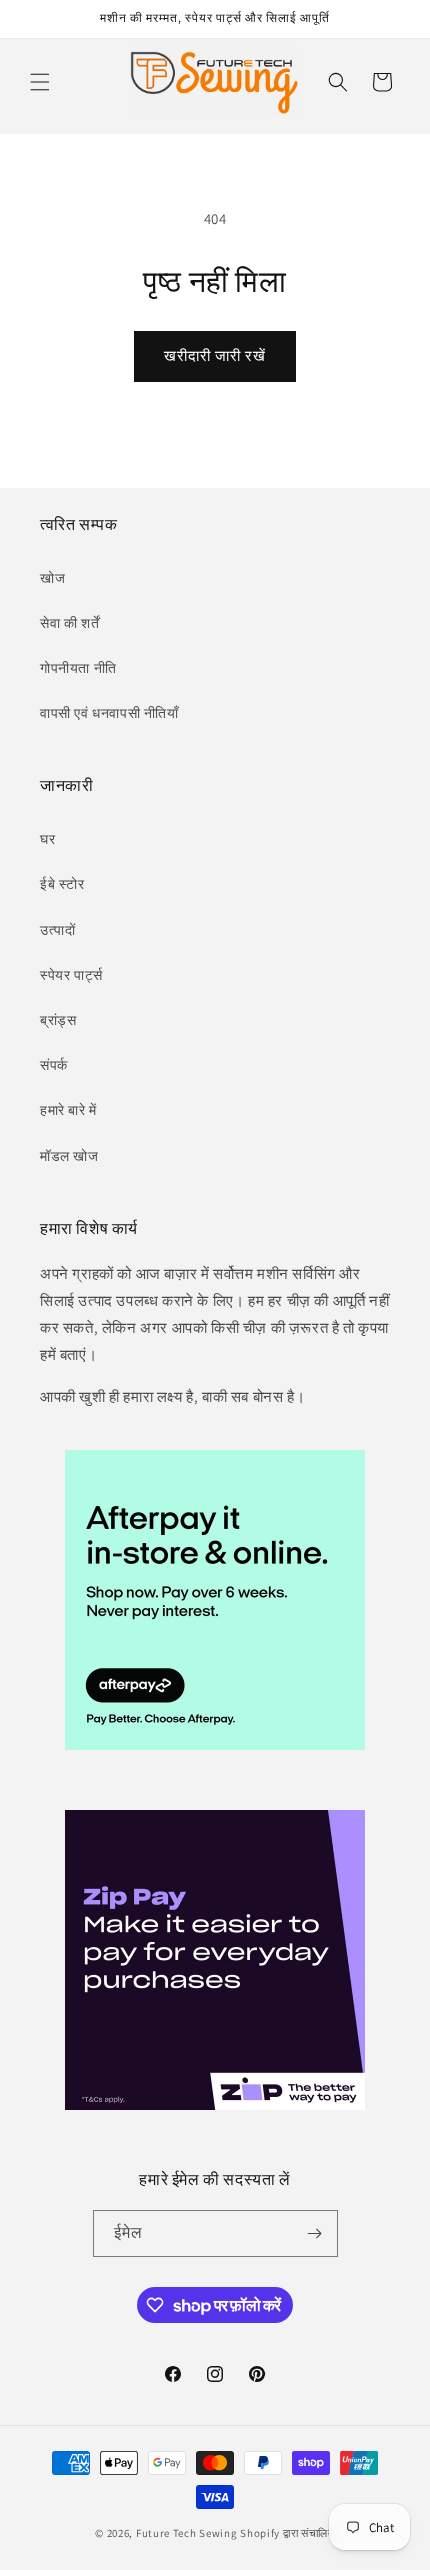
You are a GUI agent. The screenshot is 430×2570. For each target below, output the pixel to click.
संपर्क (54, 1065)
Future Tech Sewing (187, 2533)
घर (47, 839)
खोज (52, 578)
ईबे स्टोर (62, 884)
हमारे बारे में (68, 1110)
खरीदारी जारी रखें (215, 355)
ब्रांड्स (58, 1020)
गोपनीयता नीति (78, 668)
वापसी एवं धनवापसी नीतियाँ (109, 713)
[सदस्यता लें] (315, 2233)
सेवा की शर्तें (69, 623)
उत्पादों (57, 930)
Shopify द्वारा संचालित (287, 2533)
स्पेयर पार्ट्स (71, 975)
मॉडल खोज (69, 1156)
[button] (40, 82)
